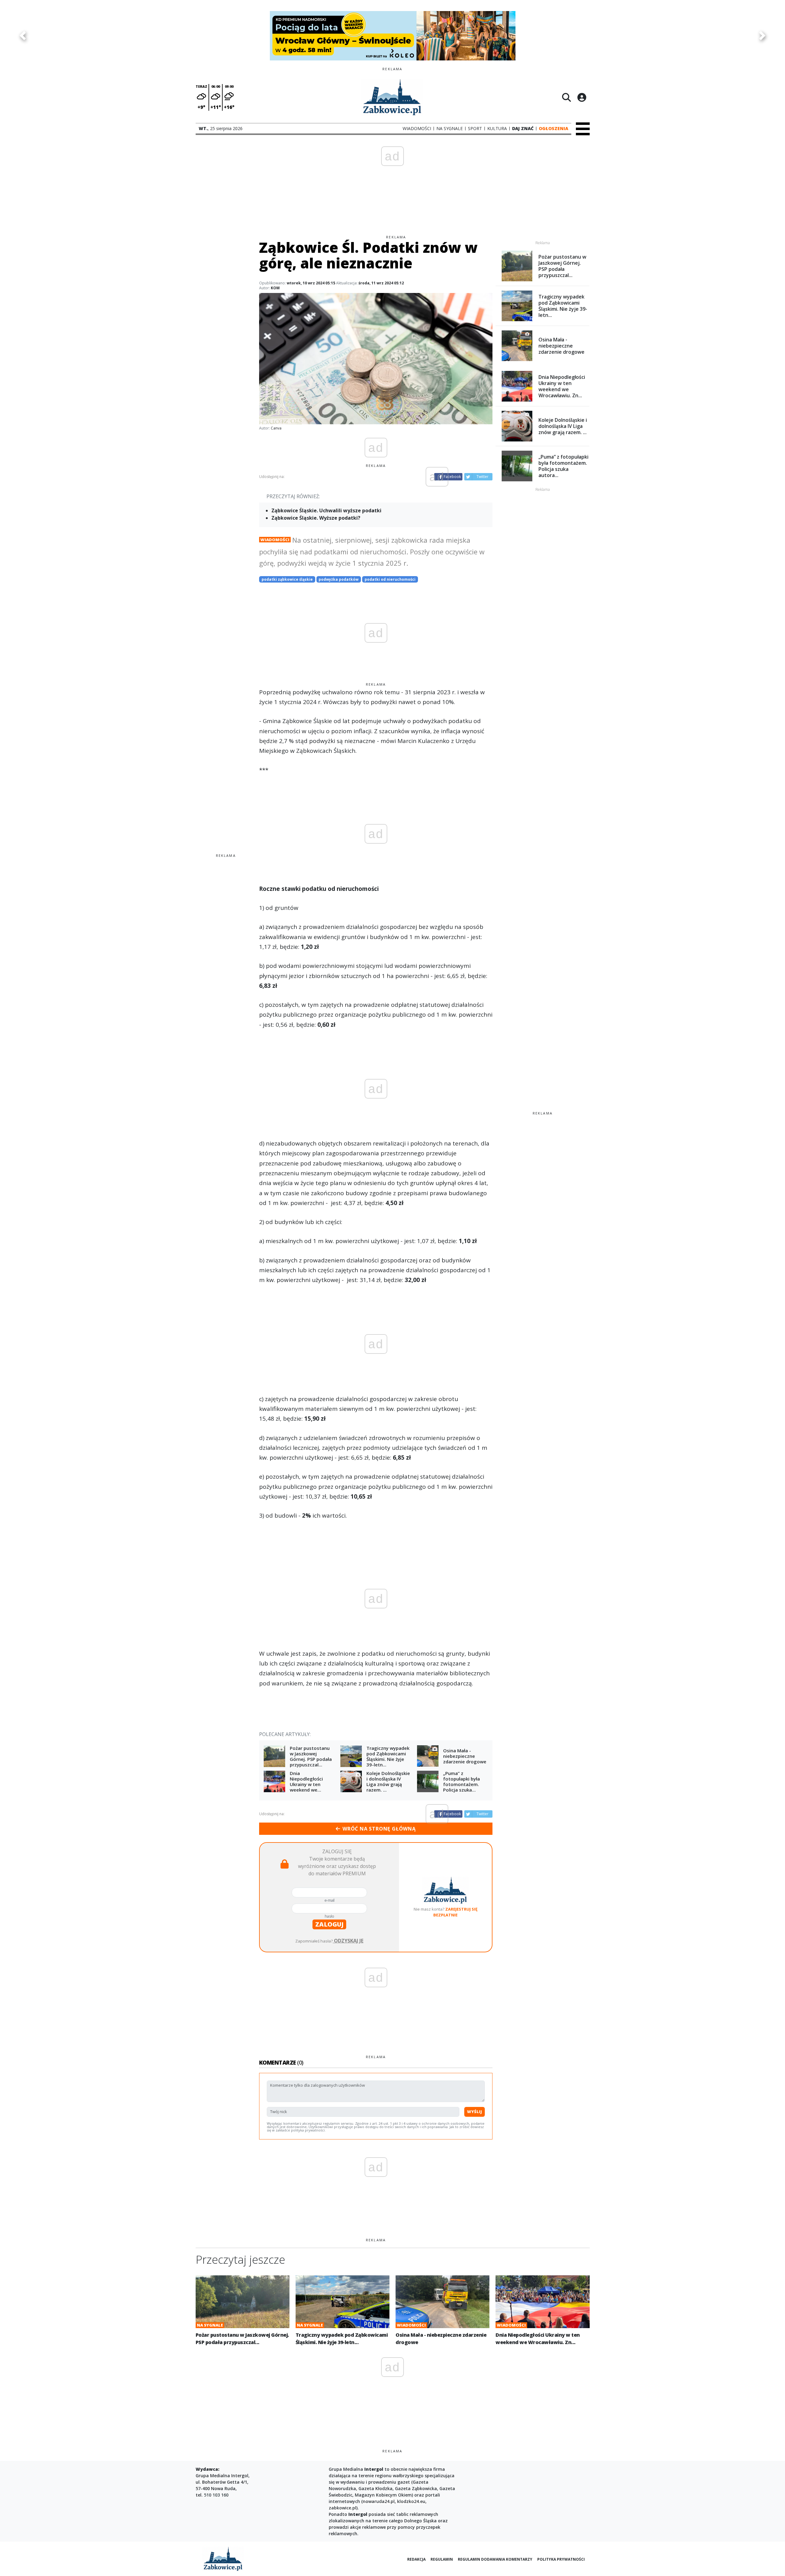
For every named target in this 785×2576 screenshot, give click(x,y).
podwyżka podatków (339, 579)
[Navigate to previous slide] (23, 36)
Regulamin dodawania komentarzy (495, 2559)
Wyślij (475, 2112)
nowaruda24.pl (379, 2501)
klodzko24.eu (411, 2501)
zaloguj (329, 1924)
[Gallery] (392, 36)
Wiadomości (275, 540)
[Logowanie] (582, 97)
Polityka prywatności (561, 2559)
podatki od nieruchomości (390, 579)
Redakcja (416, 2559)
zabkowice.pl (343, 2508)
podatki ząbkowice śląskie (287, 579)
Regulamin (442, 2559)
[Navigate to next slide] (762, 36)
